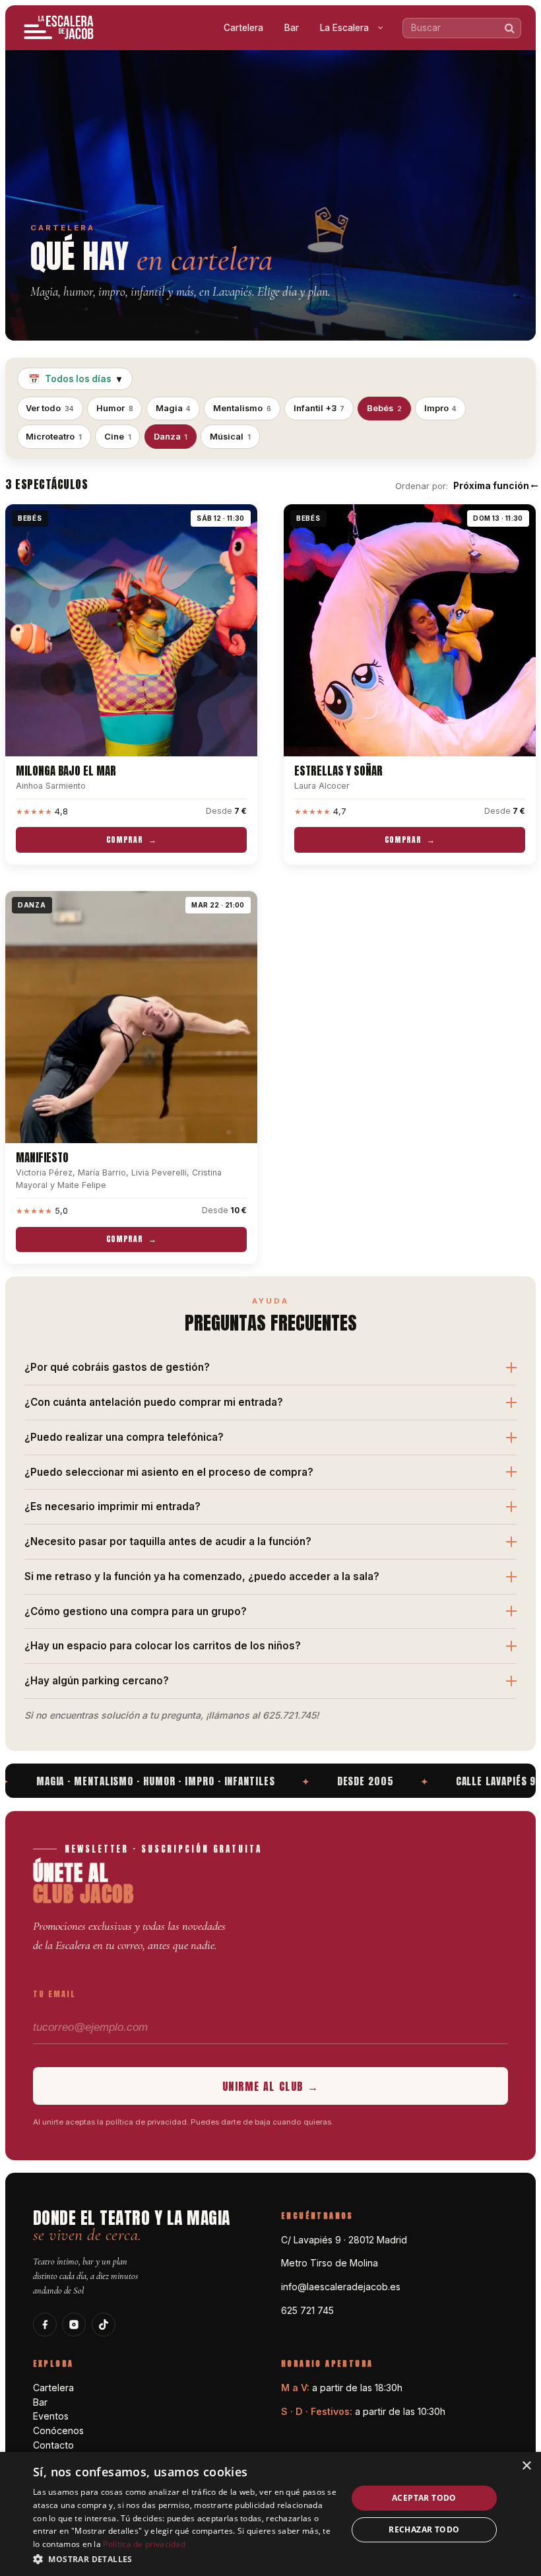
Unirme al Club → (271, 2086)
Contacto (53, 2445)
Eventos (51, 2416)
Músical (230, 437)
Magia (174, 408)
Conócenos (58, 2430)
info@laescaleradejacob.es (341, 2287)
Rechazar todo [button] (424, 2529)
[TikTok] (104, 2325)
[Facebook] (45, 2325)
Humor (115, 408)
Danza (171, 437)
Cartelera (243, 28)
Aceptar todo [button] (424, 2498)
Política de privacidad (144, 2544)
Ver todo (50, 408)
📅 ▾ (75, 379)
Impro (441, 408)
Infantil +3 (319, 408)
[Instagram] (74, 2325)
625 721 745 (307, 2310)
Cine (118, 437)
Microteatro (54, 437)
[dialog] (270, 2514)
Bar (292, 28)
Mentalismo (242, 408)
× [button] (526, 2466)
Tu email (54, 1994)
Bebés (384, 408)
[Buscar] (510, 28)
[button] (185, 2559)
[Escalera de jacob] (59, 28)
